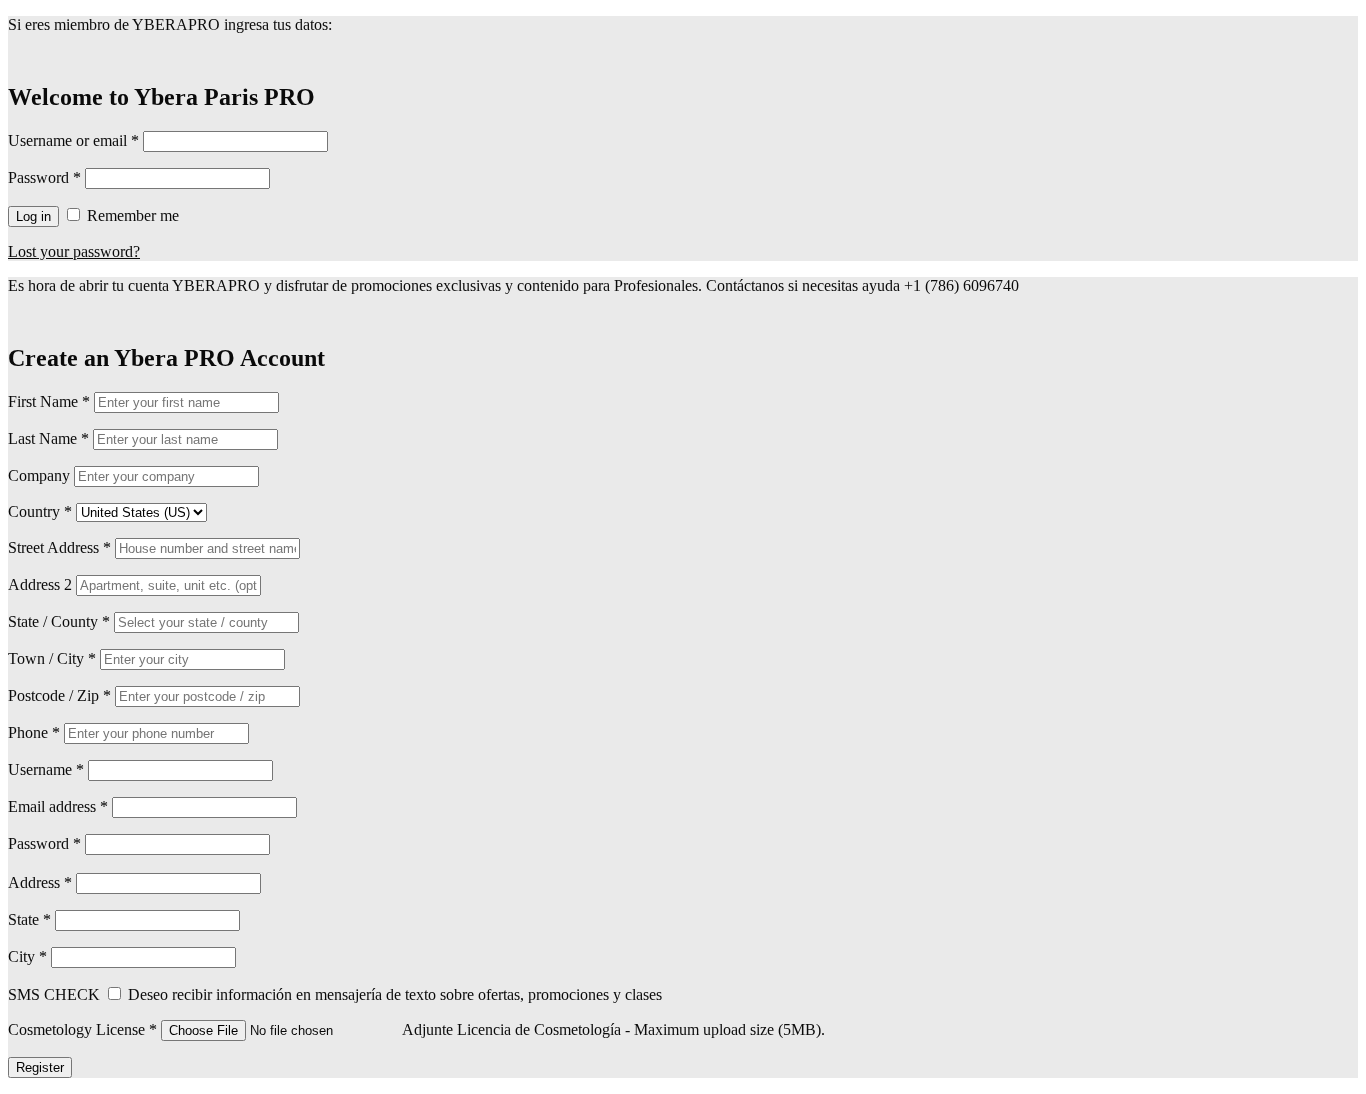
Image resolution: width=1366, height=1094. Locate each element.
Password (44, 177)
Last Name (48, 438)
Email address (58, 806)
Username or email (73, 140)
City (29, 956)
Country (40, 511)
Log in (33, 216)
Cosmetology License (84, 1029)
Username (46, 769)
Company (41, 475)
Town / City (52, 658)
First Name (49, 401)
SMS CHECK (56, 994)
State (31, 919)
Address (42, 882)
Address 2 (42, 584)
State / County (59, 621)
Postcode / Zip (59, 695)
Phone (34, 732)
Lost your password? (74, 251)
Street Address (59, 547)
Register (40, 1067)
